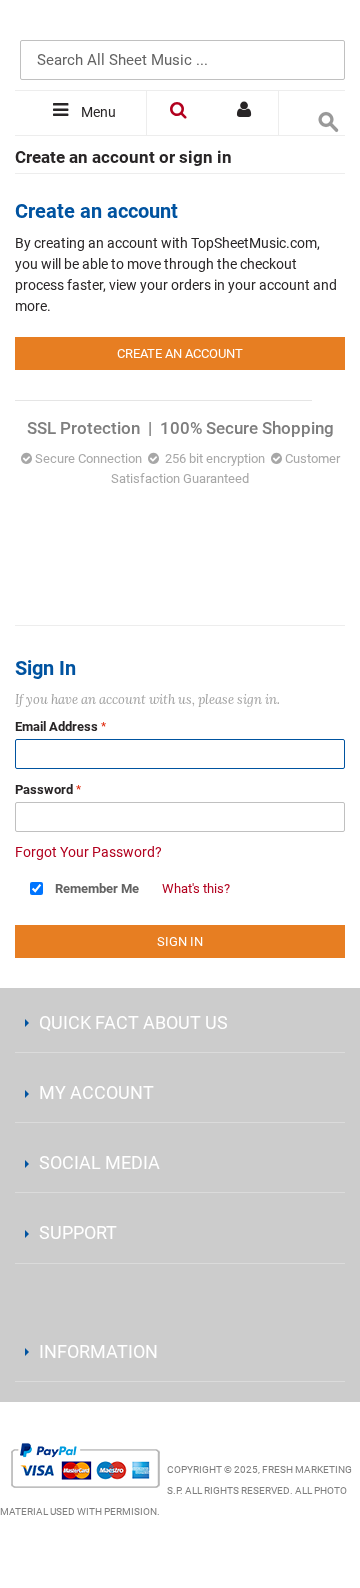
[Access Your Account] (246, 113)
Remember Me (97, 888)
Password (44, 789)
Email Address (56, 726)
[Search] (325, 27)
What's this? (196, 888)
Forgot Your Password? (88, 852)
